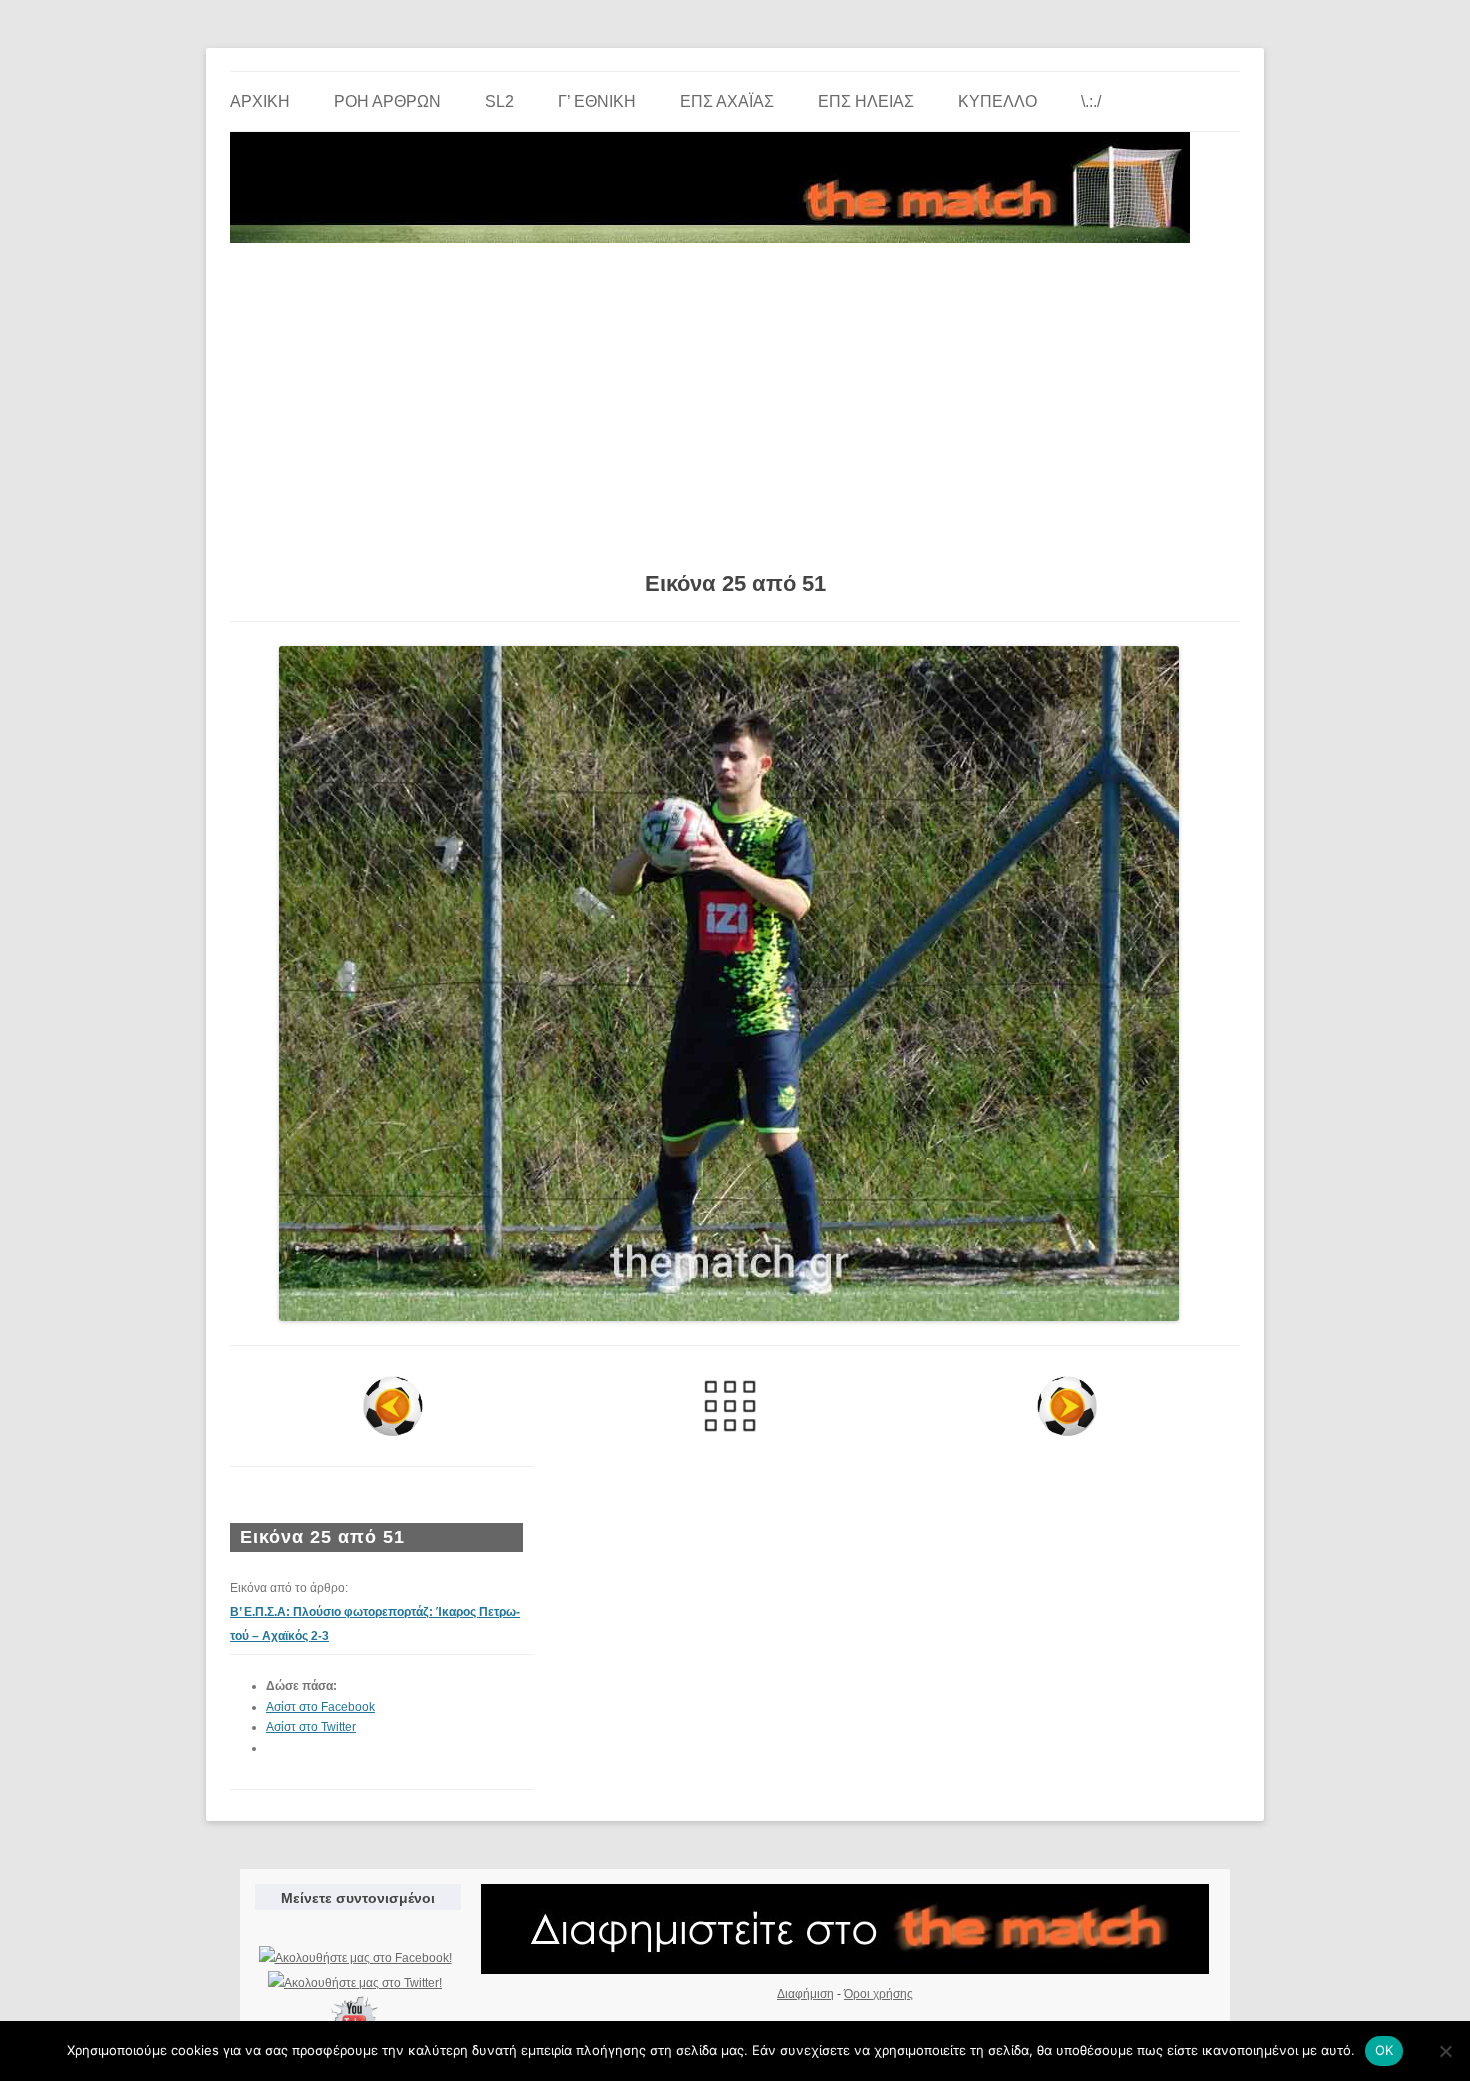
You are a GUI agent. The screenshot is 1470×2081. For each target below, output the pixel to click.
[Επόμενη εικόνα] (1066, 1406)
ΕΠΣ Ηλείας (866, 101)
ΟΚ (1384, 2050)
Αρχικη (260, 101)
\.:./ (1091, 101)
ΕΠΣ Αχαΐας (727, 101)
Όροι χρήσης (878, 1994)
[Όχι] (1445, 2051)
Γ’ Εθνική (597, 101)
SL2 (499, 101)
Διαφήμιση (805, 1994)
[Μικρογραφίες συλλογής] (730, 1406)
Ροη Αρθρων (387, 101)
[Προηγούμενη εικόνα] (393, 1406)
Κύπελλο (997, 101)
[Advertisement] (735, 400)
